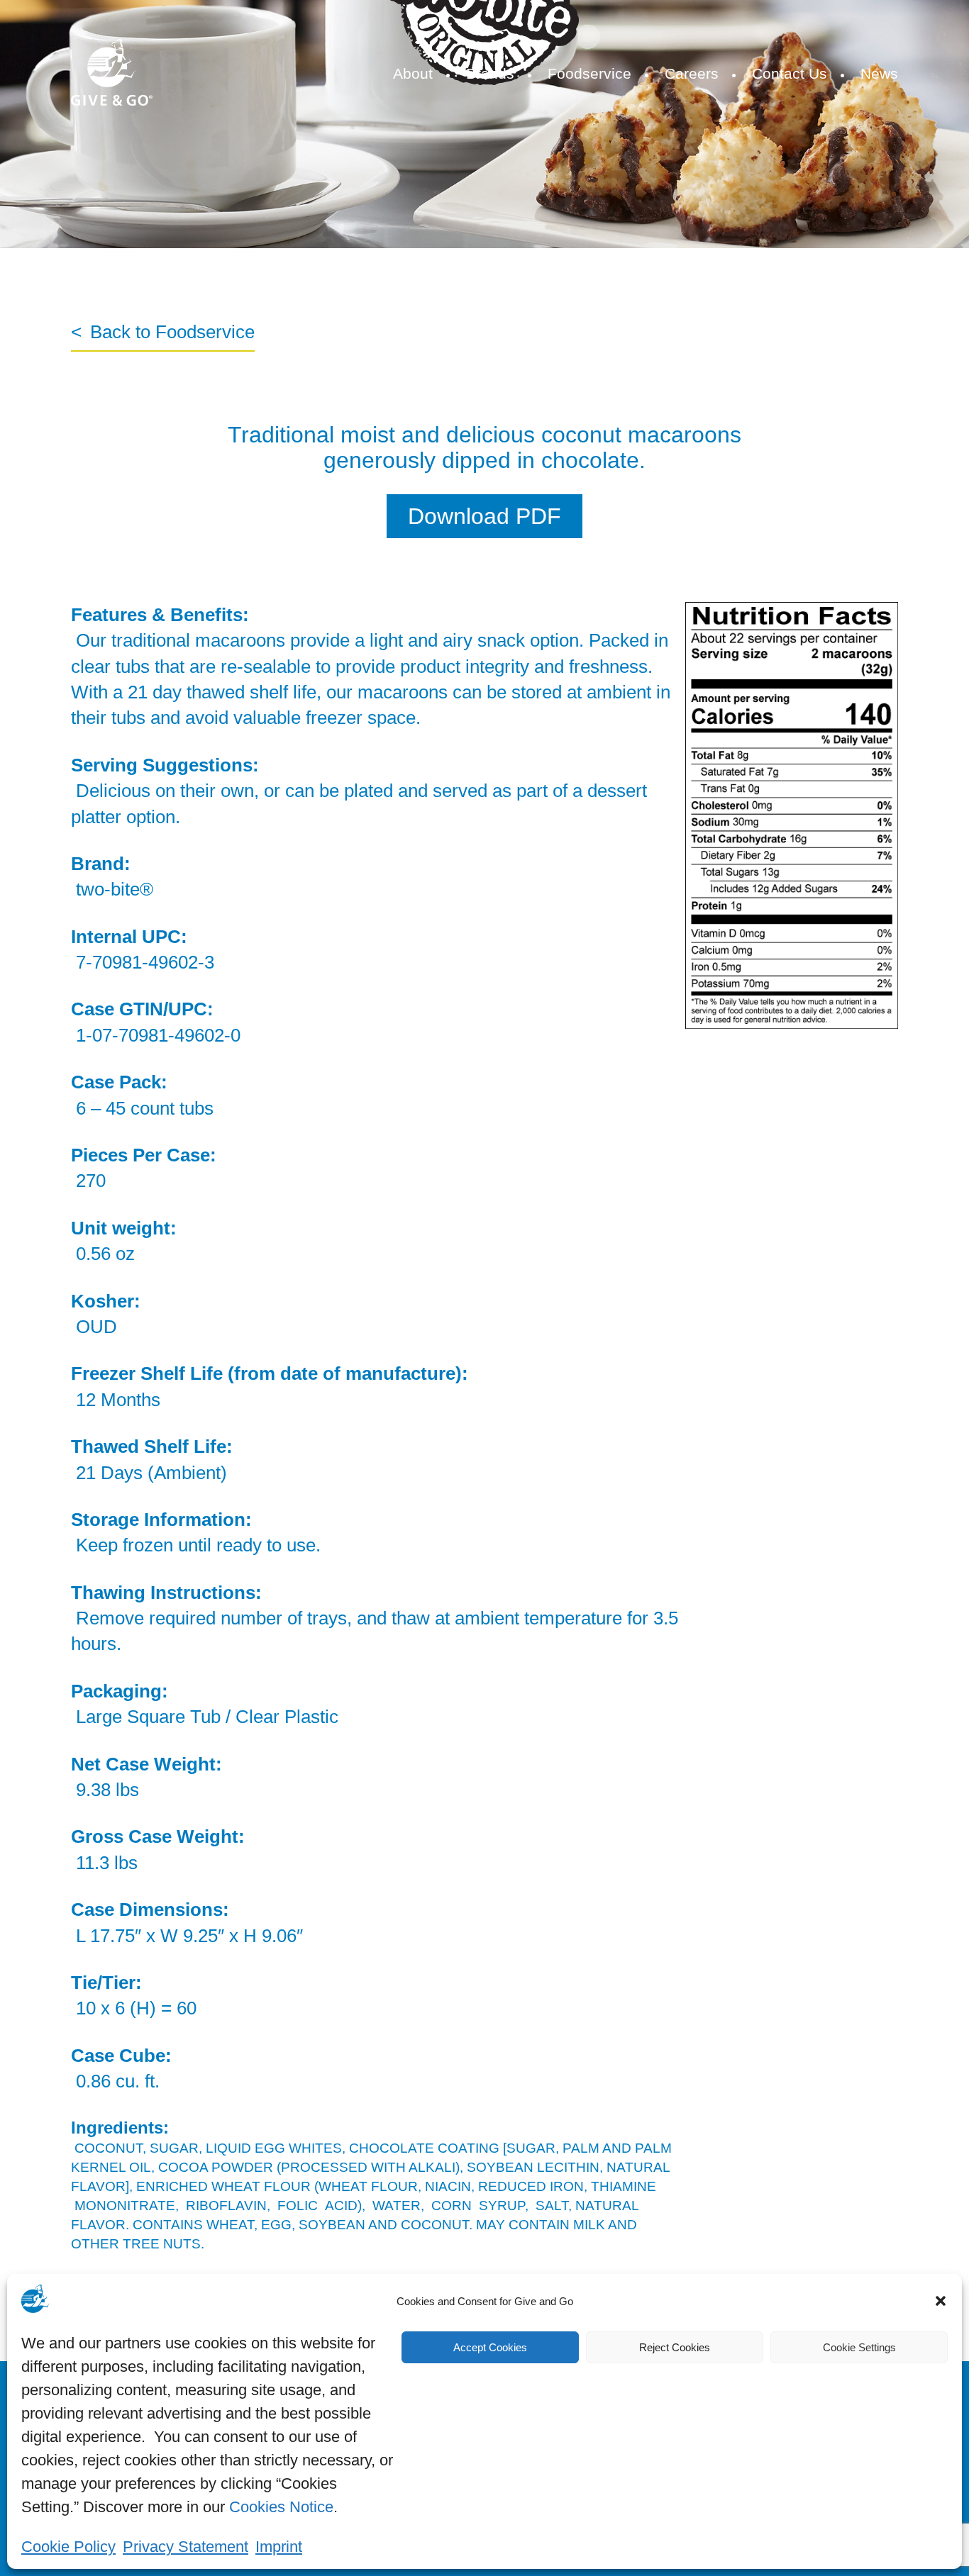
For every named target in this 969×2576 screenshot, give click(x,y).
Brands (490, 73)
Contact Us (790, 73)
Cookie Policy (68, 2547)
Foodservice (589, 73)
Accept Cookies (490, 2347)
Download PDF (484, 516)
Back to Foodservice (172, 332)
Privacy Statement (186, 2547)
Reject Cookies (675, 2347)
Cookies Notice (281, 2507)
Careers (692, 73)
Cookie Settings (859, 2347)
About (413, 73)
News (879, 73)
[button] (941, 2301)
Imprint (279, 2547)
